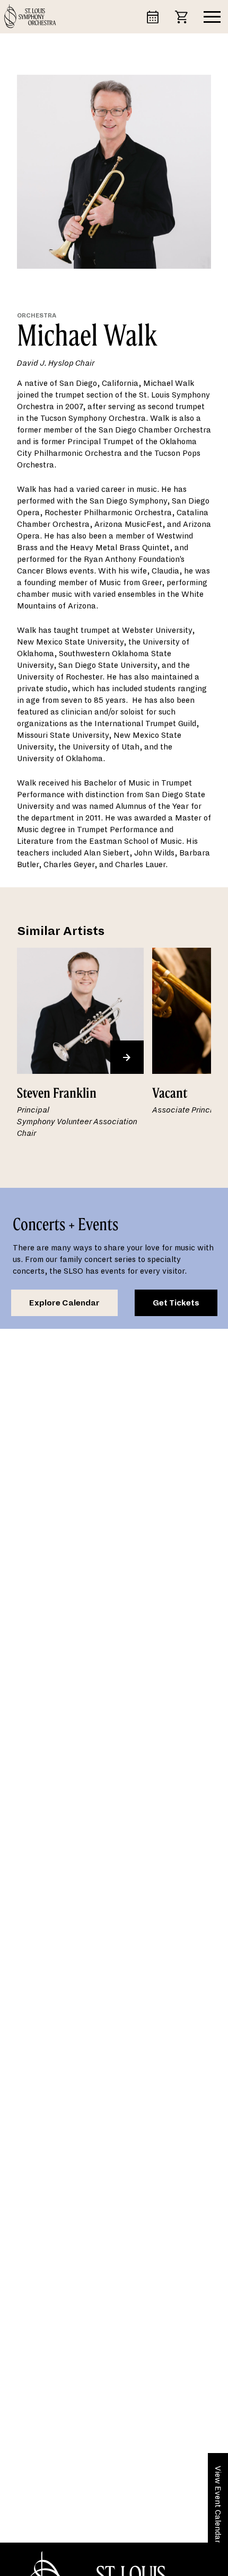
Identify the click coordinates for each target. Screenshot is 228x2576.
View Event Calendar (218, 2504)
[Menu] (212, 17)
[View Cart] (186, 16)
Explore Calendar (64, 1303)
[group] (80, 1050)
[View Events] (157, 16)
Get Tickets (176, 1303)
